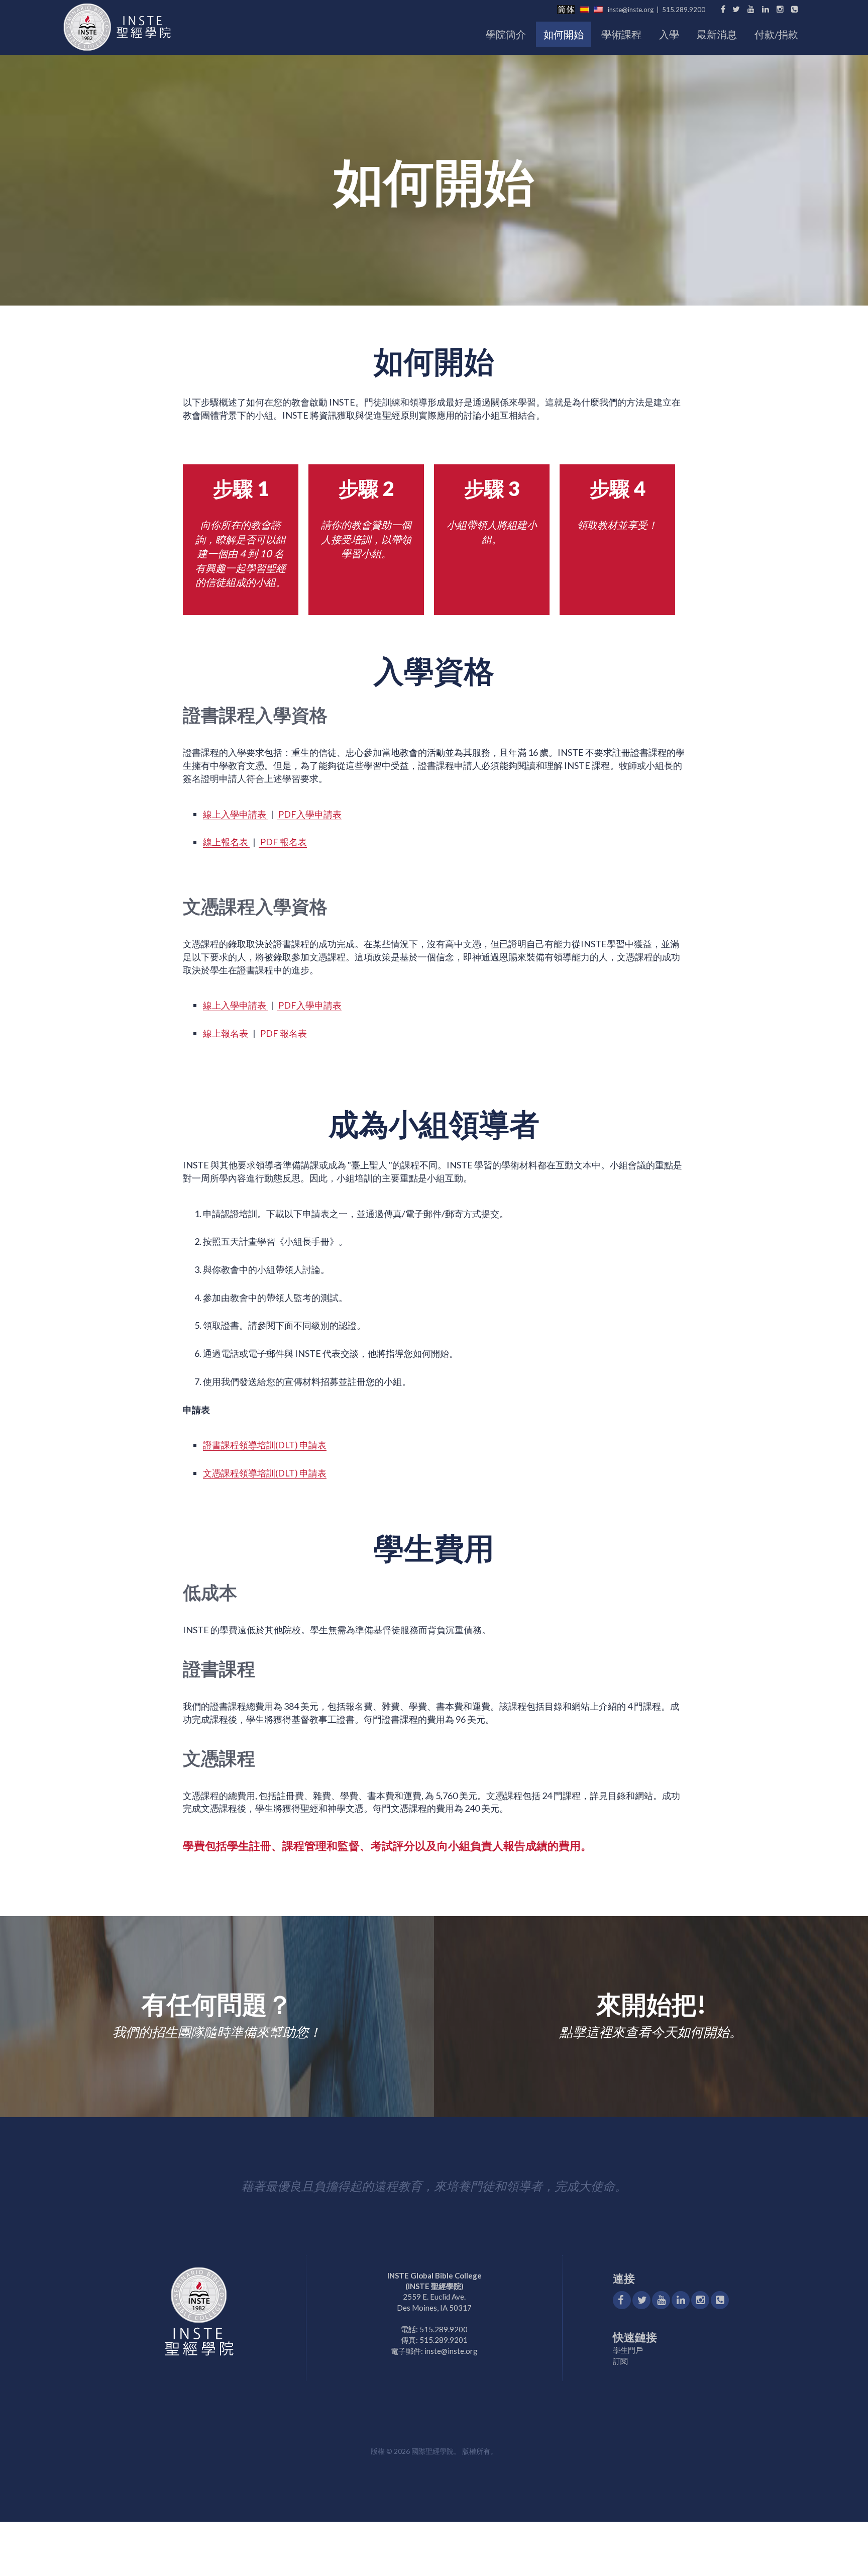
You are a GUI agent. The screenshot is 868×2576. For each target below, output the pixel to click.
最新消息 (717, 34)
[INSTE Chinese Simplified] (568, 10)
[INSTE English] (601, 10)
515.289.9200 (684, 10)
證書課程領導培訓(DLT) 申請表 (265, 1445)
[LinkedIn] (766, 9)
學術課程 (621, 34)
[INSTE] (120, 31)
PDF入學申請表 (309, 814)
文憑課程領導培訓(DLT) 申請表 (265, 1473)
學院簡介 (506, 34)
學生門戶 (628, 2350)
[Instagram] (780, 9)
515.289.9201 (444, 2340)
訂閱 (620, 2361)
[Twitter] (736, 9)
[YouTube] (751, 9)
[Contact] (720, 2300)
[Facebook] (722, 9)
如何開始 (564, 34)
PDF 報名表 (283, 842)
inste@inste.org (631, 10)
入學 (669, 34)
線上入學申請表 (235, 814)
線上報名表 (226, 842)
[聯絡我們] (795, 9)
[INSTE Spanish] (587, 10)
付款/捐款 (776, 34)
